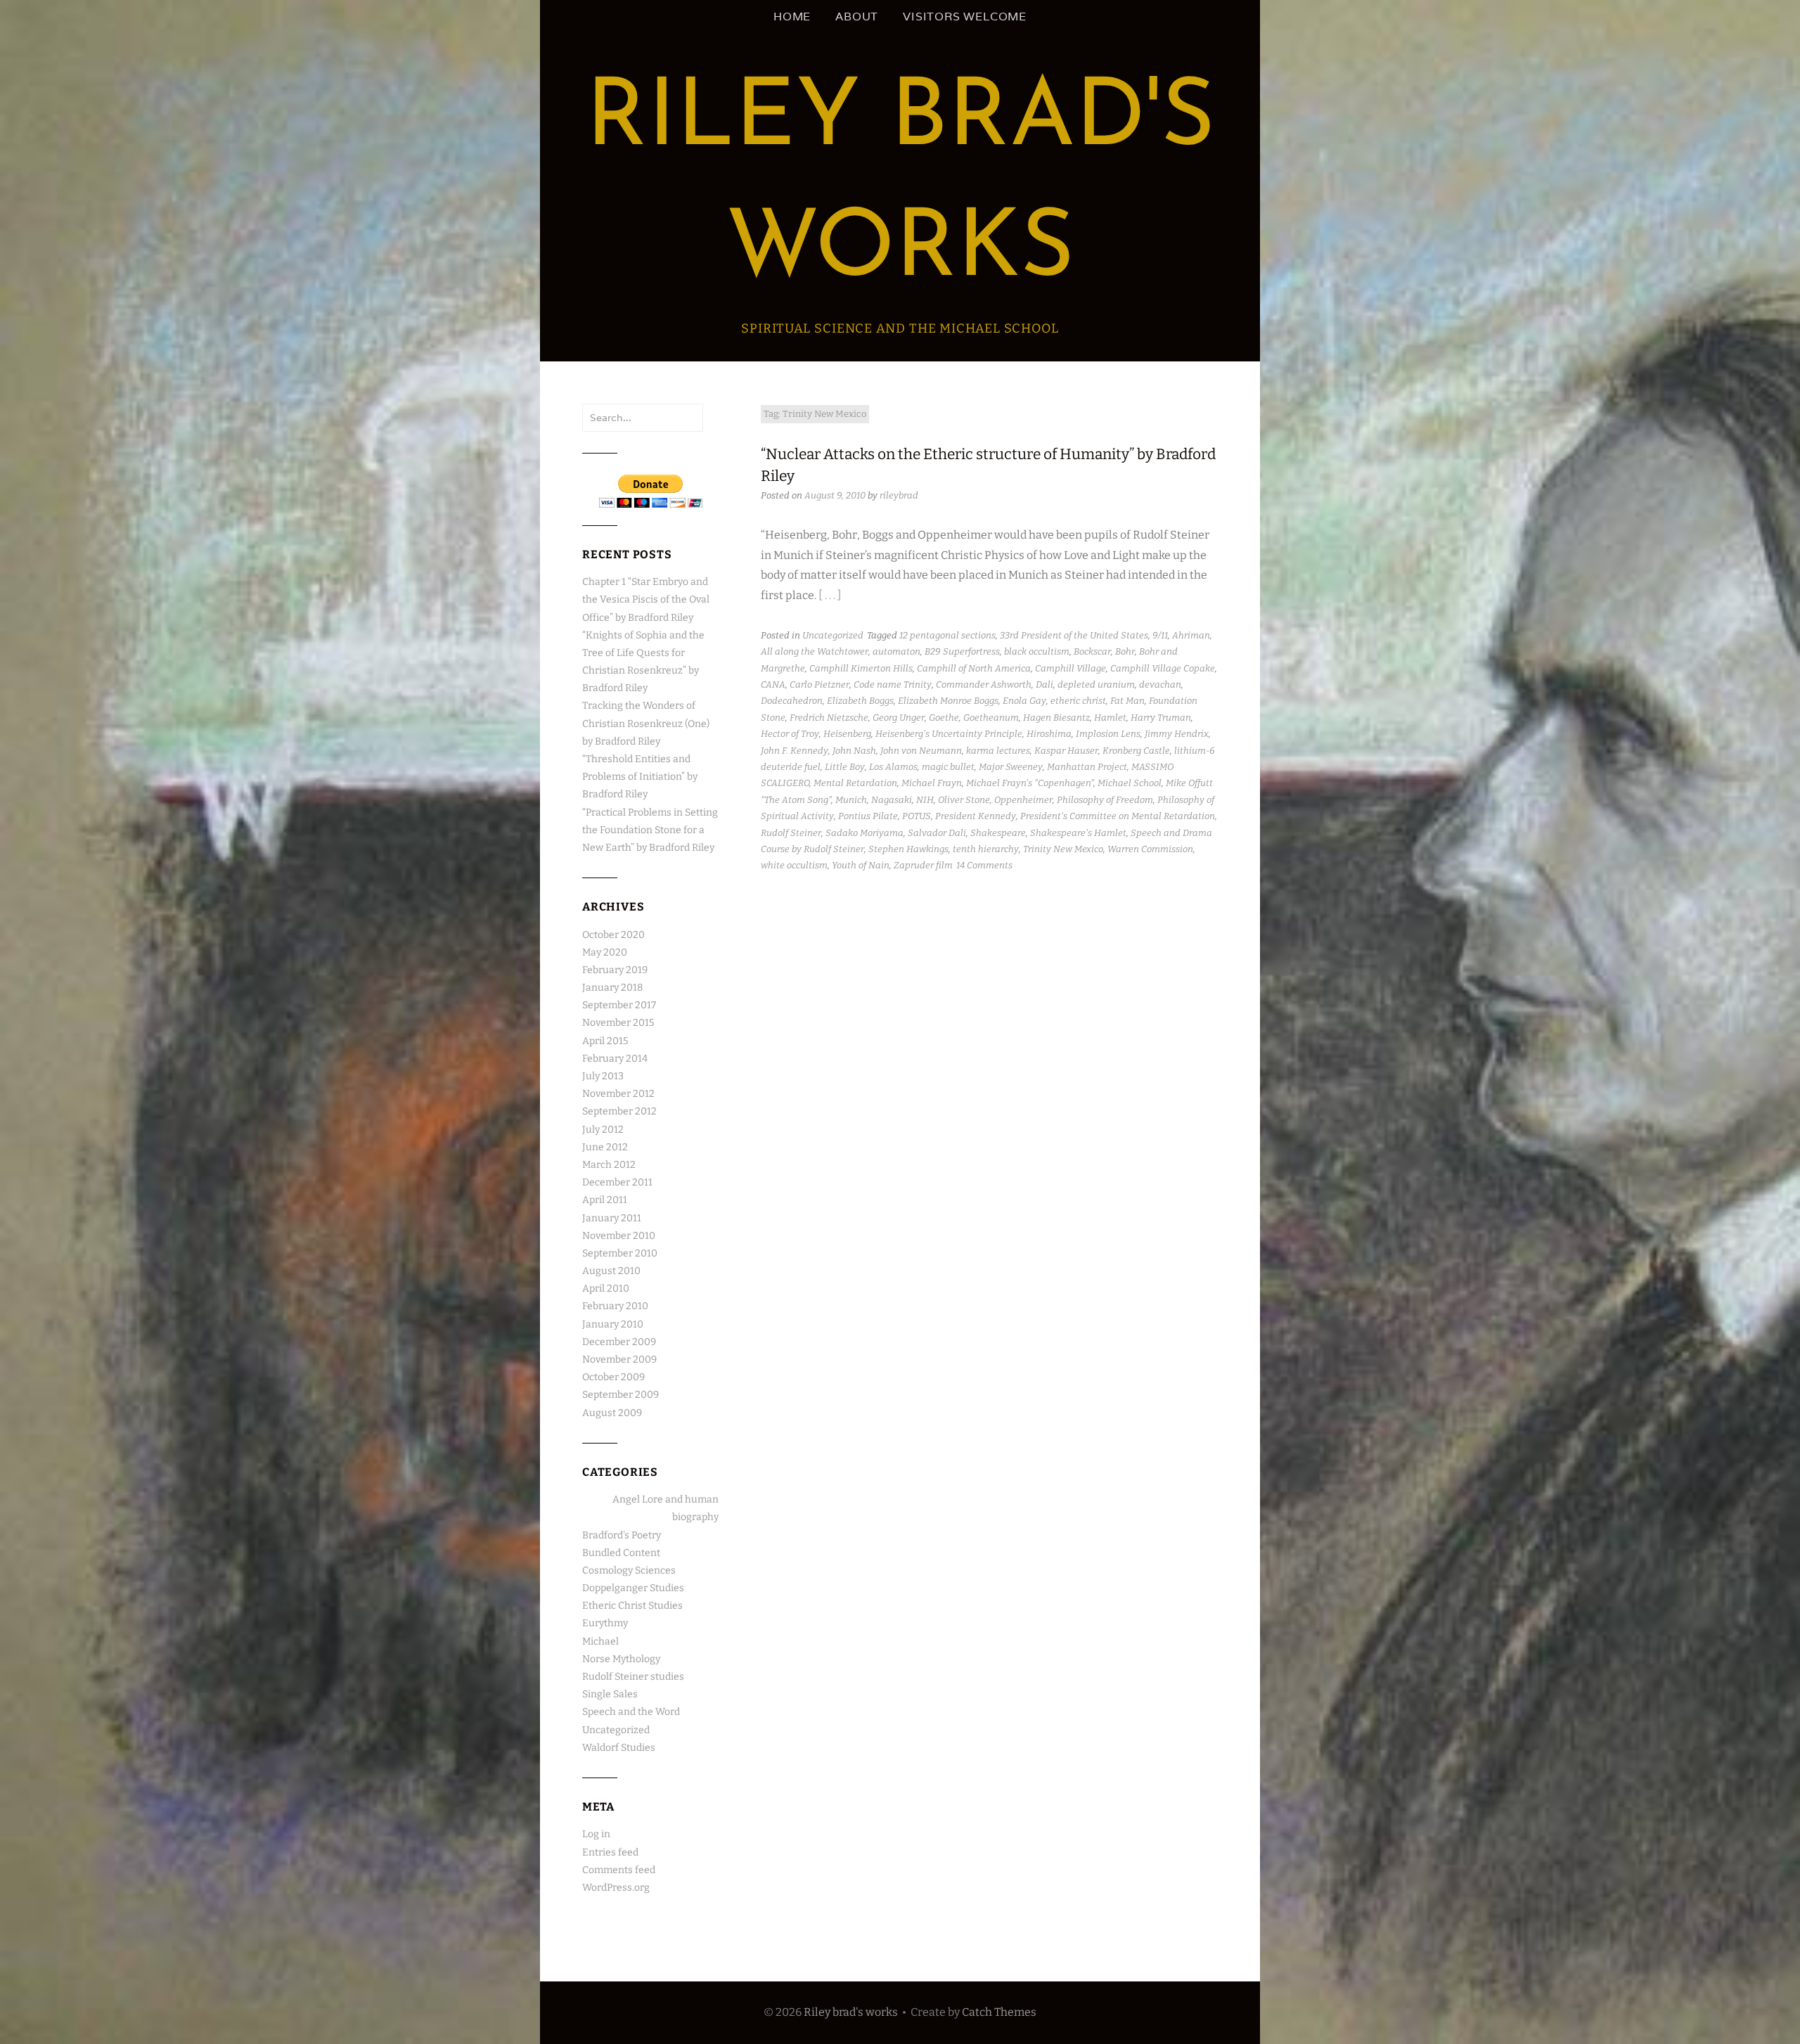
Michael (600, 1641)
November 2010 (619, 1236)
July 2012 (603, 1130)
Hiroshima (1049, 734)
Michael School (1130, 783)
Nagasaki (892, 800)
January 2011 (612, 1218)
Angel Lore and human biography (666, 1508)
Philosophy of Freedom (1105, 800)
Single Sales (610, 1694)
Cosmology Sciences (629, 1570)
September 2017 (619, 1005)
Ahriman (1191, 635)
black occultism (1037, 651)
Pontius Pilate (868, 816)
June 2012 (605, 1147)
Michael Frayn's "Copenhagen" (1030, 783)
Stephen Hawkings (908, 849)
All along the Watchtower (815, 651)
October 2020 (613, 935)
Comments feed (619, 1870)
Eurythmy (605, 1623)
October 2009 (613, 1377)
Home (792, 17)
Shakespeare (998, 833)
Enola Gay (1024, 701)
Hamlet (1110, 718)
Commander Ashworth (984, 684)
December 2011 (617, 1182)
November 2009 (619, 1360)
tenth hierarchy (986, 849)
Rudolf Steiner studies (633, 1677)
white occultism (794, 865)
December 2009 (619, 1342)
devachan (1160, 684)
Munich (851, 800)
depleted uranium (1096, 684)
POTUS (917, 816)
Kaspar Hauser (1066, 751)
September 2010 (620, 1253)
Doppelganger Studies (633, 1588)
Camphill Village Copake (1163, 668)
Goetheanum (991, 718)
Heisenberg (847, 734)
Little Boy (845, 767)
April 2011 (605, 1200)
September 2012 (619, 1111)
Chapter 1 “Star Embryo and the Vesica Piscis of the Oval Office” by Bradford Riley (646, 599)
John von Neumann (921, 751)
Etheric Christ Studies (632, 1606)
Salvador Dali (937, 833)
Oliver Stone (964, 800)
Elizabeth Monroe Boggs (948, 701)
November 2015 (618, 1023)
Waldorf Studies (619, 1748)
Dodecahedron (792, 701)
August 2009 (612, 1413)
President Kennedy (976, 816)
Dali (1044, 684)
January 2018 (612, 988)
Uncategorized (833, 635)
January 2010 (613, 1324)
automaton (896, 651)
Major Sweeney (1011, 767)
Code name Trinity (893, 684)
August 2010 (611, 1271)
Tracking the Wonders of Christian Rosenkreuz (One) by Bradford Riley (646, 723)
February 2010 (615, 1306)
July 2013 (603, 1076)
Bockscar (1092, 651)
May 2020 (605, 952)
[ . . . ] (830, 595)
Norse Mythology (621, 1659)
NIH (925, 800)
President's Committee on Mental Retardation (1118, 816)
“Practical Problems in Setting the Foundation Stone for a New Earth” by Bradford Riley (650, 830)
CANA (773, 684)
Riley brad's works (851, 2012)
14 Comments (984, 865)
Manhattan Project (1087, 767)
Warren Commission (1150, 849)
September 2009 (621, 1395)
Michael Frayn (932, 783)
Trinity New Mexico (1063, 849)
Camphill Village (1071, 668)
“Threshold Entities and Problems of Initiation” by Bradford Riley (640, 777)
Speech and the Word (631, 1712)
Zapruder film (923, 865)
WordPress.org (616, 1888)
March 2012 (609, 1165)
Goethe (944, 718)
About (857, 17)
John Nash (854, 751)
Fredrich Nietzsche (829, 718)
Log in (596, 1834)
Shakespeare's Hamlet (1078, 833)
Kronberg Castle (1136, 751)
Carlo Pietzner (819, 684)
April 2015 (605, 1041)
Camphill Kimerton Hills (861, 668)
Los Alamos (893, 767)
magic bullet (948, 767)
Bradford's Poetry (622, 1535)
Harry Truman (1161, 718)
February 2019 (615, 970)
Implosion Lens (1108, 734)
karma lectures (998, 751)
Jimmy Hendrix (1177, 734)
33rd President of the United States (1074, 635)
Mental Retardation (855, 783)
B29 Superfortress (962, 651)
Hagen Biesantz (1056, 718)
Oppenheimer (1023, 800)
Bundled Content (621, 1553)
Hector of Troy (790, 734)
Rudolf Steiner (791, 833)
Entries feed (610, 1852)
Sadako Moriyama (864, 833)
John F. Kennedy (795, 751)
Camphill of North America (974, 668)
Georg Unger (899, 718)
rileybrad (899, 495)
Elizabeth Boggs (860, 701)
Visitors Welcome (965, 17)
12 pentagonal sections (947, 635)
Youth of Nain (861, 865)
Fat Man (1127, 701)
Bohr (1125, 651)
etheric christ (1078, 701)
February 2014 (615, 1059)
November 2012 (618, 1094)
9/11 (1160, 635)
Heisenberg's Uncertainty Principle (949, 734)
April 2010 (606, 1288)
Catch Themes (999, 2012)
